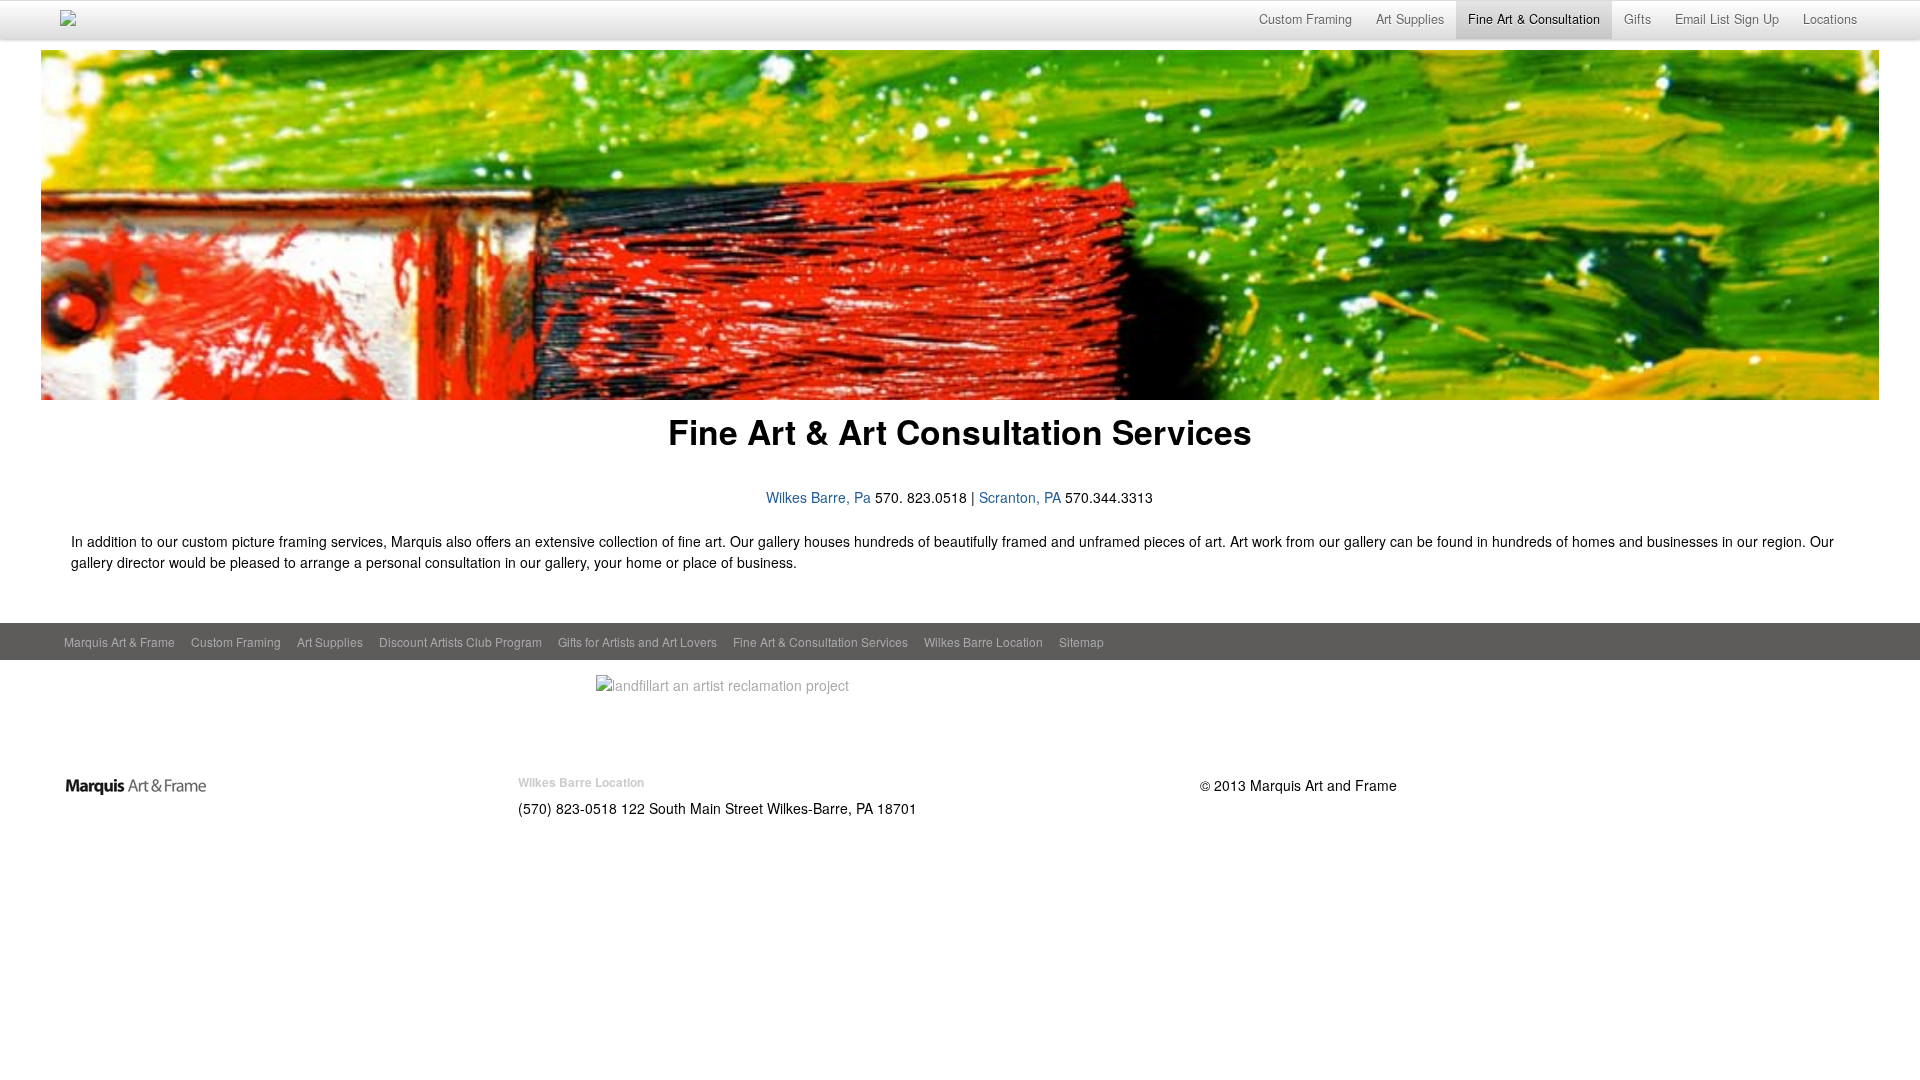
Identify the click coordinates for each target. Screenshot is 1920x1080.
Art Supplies (1410, 19)
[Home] (136, 785)
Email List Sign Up (1727, 19)
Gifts (1637, 19)
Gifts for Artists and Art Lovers (637, 641)
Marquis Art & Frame (119, 641)
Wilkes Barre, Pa (818, 497)
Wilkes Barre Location (983, 641)
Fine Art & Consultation (1534, 19)
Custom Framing (1305, 19)
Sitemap (1081, 641)
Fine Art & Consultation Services (820, 641)
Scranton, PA (1020, 497)
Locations (1830, 19)
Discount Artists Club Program (460, 641)
